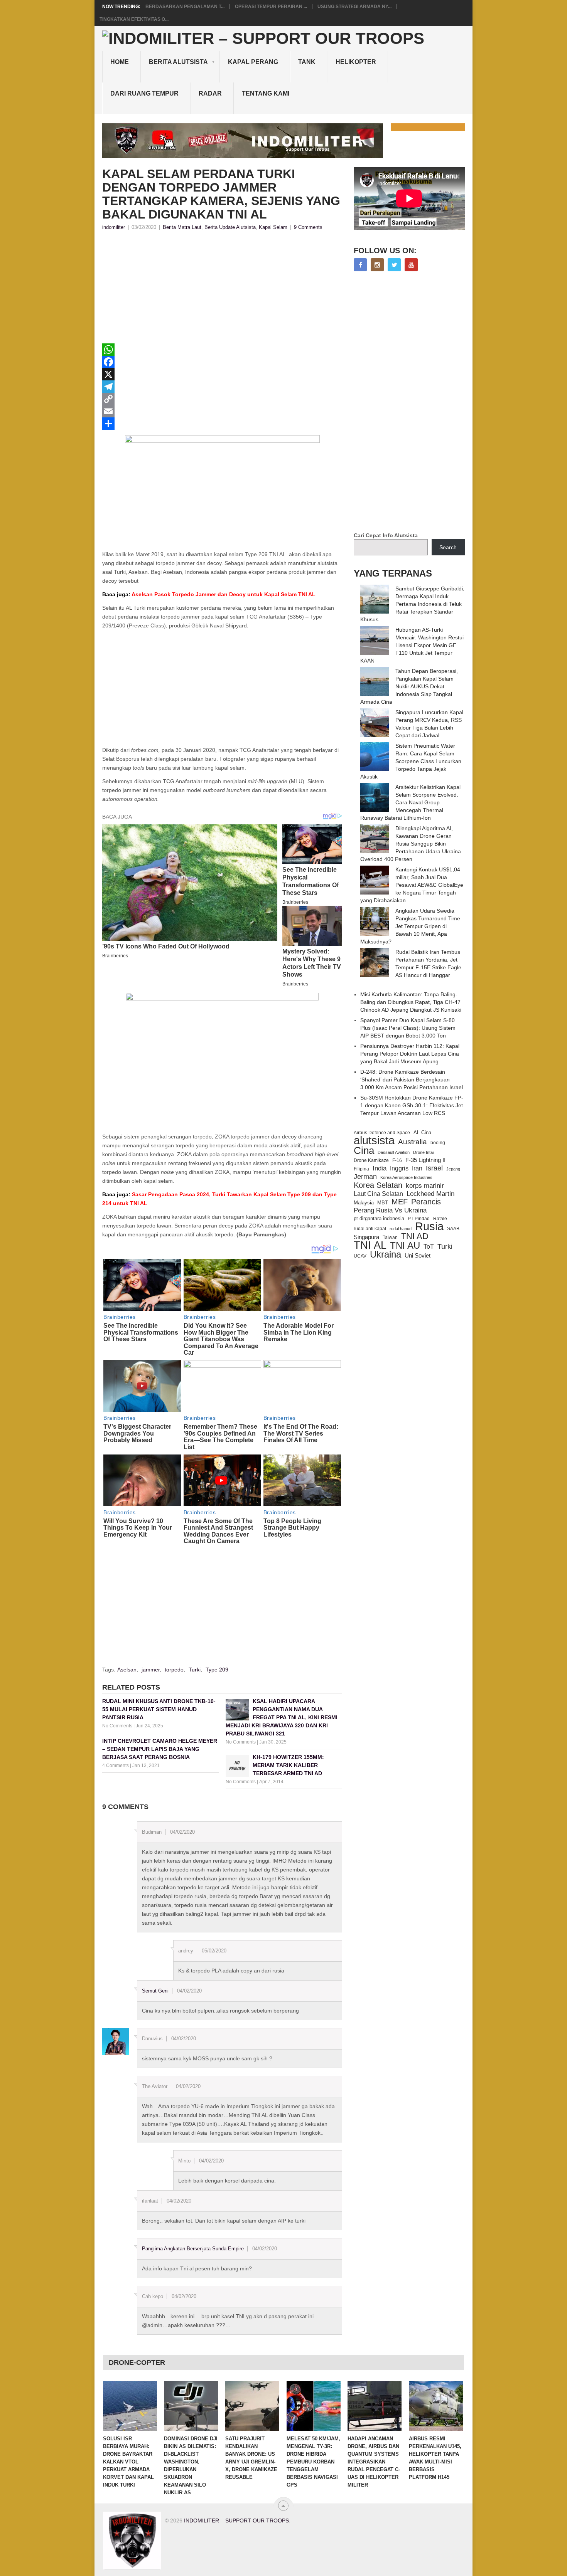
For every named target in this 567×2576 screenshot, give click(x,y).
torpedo (174, 1670)
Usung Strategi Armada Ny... (354, 7)
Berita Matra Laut (182, 227)
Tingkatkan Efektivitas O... (134, 19)
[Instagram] (377, 265)
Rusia (429, 1226)
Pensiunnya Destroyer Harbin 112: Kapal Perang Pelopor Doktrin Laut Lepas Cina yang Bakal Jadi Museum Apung (410, 1054)
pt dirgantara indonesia (379, 1218)
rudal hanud (401, 1229)
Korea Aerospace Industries (406, 1177)
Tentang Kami (266, 93)
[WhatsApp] (222, 350)
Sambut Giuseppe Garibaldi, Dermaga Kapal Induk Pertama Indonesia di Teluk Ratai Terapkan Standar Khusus (412, 604)
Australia (413, 1142)
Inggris (399, 1168)
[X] (222, 374)
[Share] (222, 424)
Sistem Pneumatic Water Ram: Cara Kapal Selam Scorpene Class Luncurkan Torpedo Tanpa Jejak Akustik (411, 761)
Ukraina (386, 1254)
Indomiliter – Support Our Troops (236, 2521)
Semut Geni (155, 1991)
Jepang (453, 1169)
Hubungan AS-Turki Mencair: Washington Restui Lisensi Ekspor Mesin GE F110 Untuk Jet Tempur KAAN (412, 645)
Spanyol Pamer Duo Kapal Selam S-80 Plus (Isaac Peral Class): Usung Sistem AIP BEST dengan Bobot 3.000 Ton (408, 1028)
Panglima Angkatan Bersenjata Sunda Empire (193, 2249)
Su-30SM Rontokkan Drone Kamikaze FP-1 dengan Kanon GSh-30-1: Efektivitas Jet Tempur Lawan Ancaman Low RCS (412, 1105)
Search (448, 547)
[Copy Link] (222, 399)
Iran (417, 1168)
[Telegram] (222, 387)
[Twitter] (394, 265)
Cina (364, 1150)
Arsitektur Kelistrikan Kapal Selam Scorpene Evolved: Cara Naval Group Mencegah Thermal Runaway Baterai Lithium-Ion (410, 802)
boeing (438, 1143)
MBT (383, 1203)
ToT (429, 1247)
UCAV (360, 1256)
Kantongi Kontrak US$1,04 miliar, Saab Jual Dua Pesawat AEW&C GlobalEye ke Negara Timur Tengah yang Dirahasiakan (412, 885)
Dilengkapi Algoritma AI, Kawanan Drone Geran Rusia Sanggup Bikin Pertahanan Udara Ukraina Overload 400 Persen (411, 844)
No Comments (117, 1726)
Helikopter (356, 62)
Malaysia (364, 1203)
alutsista (374, 1140)
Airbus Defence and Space (382, 1133)
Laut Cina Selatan (378, 1194)
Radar (210, 93)
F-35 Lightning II (425, 1160)
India (380, 1168)
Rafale (440, 1219)
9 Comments (308, 227)
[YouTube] (411, 265)
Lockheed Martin (430, 1194)
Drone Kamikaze (371, 1160)
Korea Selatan (378, 1185)
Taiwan (390, 1238)
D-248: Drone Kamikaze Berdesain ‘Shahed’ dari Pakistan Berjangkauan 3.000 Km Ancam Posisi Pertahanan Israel (412, 1079)
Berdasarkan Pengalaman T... (185, 7)
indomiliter (114, 227)
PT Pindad (419, 1219)
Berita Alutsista (178, 62)
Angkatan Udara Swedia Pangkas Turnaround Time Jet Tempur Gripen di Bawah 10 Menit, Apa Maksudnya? (410, 926)
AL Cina (422, 1132)
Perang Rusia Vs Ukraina (390, 1210)
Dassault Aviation (394, 1152)
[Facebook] (222, 362)
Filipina (361, 1169)
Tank (307, 62)
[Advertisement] (222, 289)
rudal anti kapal (370, 1228)
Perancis (426, 1202)
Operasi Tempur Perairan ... (271, 7)
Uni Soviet (418, 1255)
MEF (400, 1202)
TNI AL (370, 1245)
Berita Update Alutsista (230, 227)
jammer (151, 1670)
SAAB (453, 1229)
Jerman (365, 1177)
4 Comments (116, 1766)
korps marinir (425, 1185)
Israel (434, 1168)
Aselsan (127, 1670)
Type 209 (217, 1670)
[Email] (222, 411)
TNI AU (405, 1246)
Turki (195, 1670)
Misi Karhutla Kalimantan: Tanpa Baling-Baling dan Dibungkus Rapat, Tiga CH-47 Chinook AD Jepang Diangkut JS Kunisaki (411, 1002)
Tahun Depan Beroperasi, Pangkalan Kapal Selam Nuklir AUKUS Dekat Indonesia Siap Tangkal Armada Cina (409, 686)
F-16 (397, 1160)
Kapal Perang (253, 62)
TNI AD (415, 1236)
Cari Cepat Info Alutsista (386, 535)
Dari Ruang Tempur (144, 93)
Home (120, 62)
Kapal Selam (273, 227)
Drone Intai (423, 1152)
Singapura (366, 1237)
